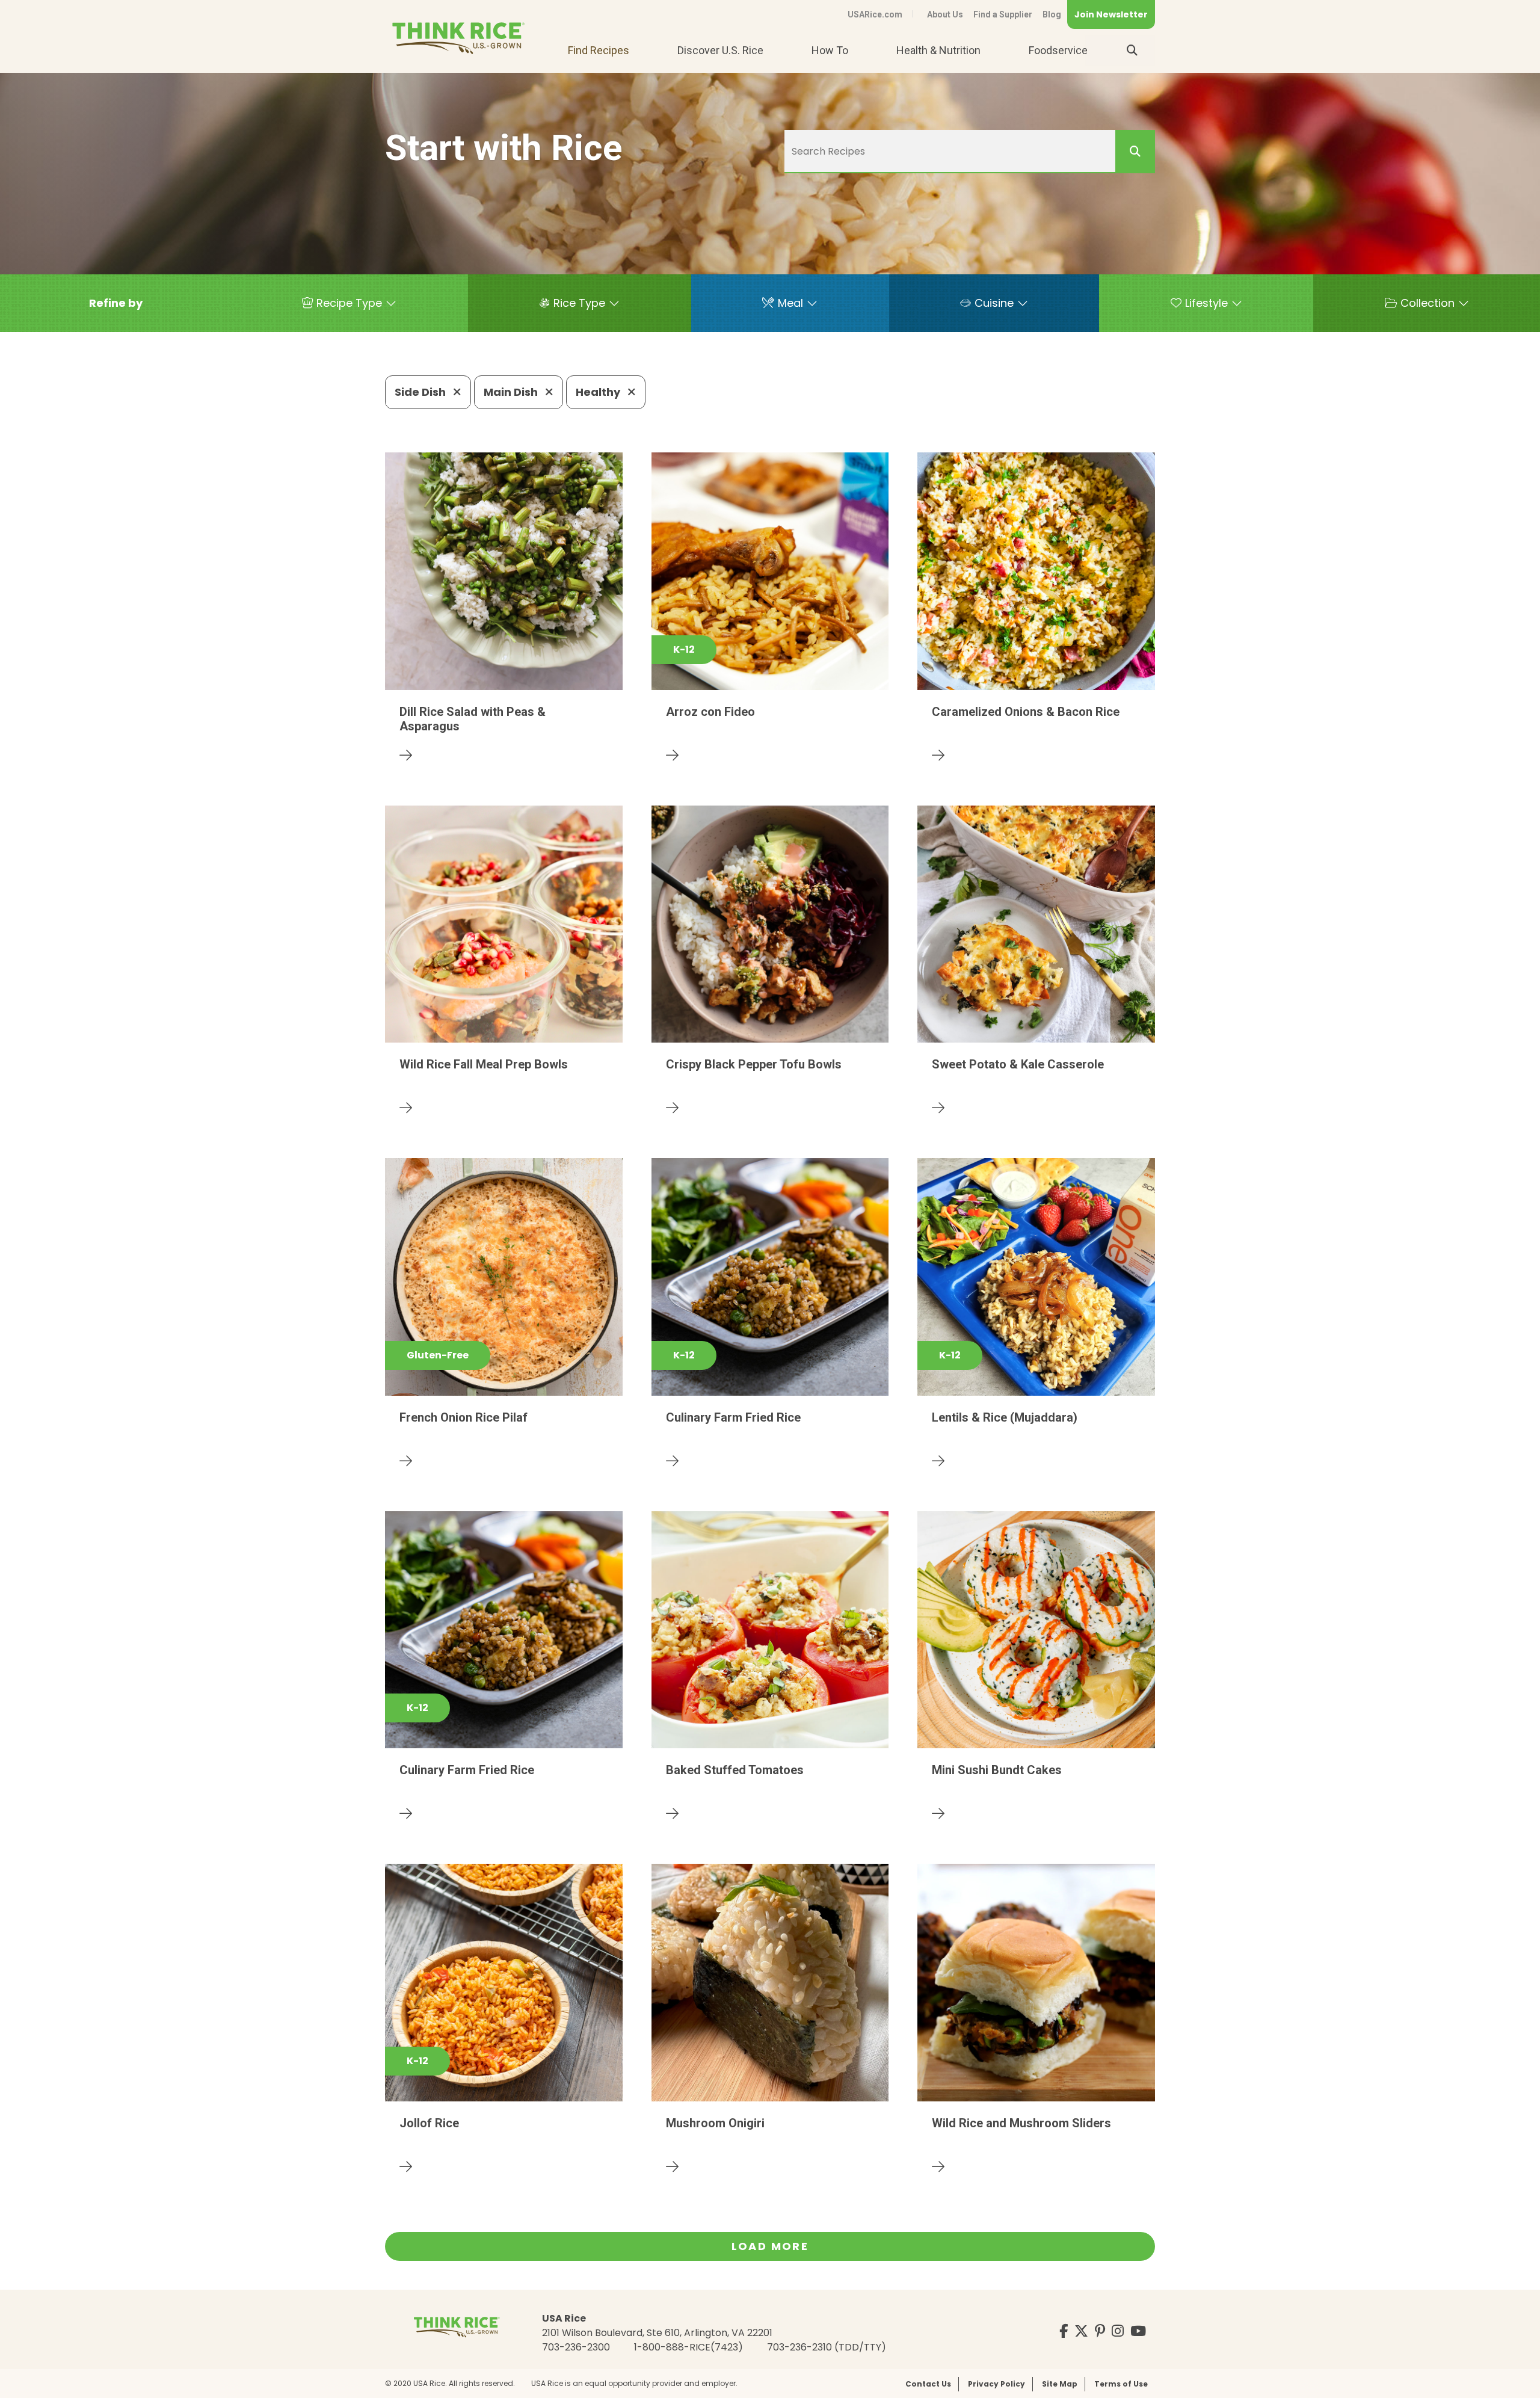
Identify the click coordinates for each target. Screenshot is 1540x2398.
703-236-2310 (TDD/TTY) (827, 2347)
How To (830, 50)
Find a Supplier (1003, 14)
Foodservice (1058, 50)
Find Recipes (599, 50)
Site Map (1060, 2384)
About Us (945, 14)
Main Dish (512, 392)
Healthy (599, 392)
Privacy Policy (996, 2384)
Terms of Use (1121, 2384)
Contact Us (928, 2384)
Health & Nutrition (938, 50)
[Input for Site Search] (1132, 51)
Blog (1052, 14)
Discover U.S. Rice (720, 50)
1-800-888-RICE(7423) (688, 2347)
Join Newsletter (1111, 14)
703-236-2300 (576, 2347)
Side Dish (421, 392)
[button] (116, 303)
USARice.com (875, 14)
